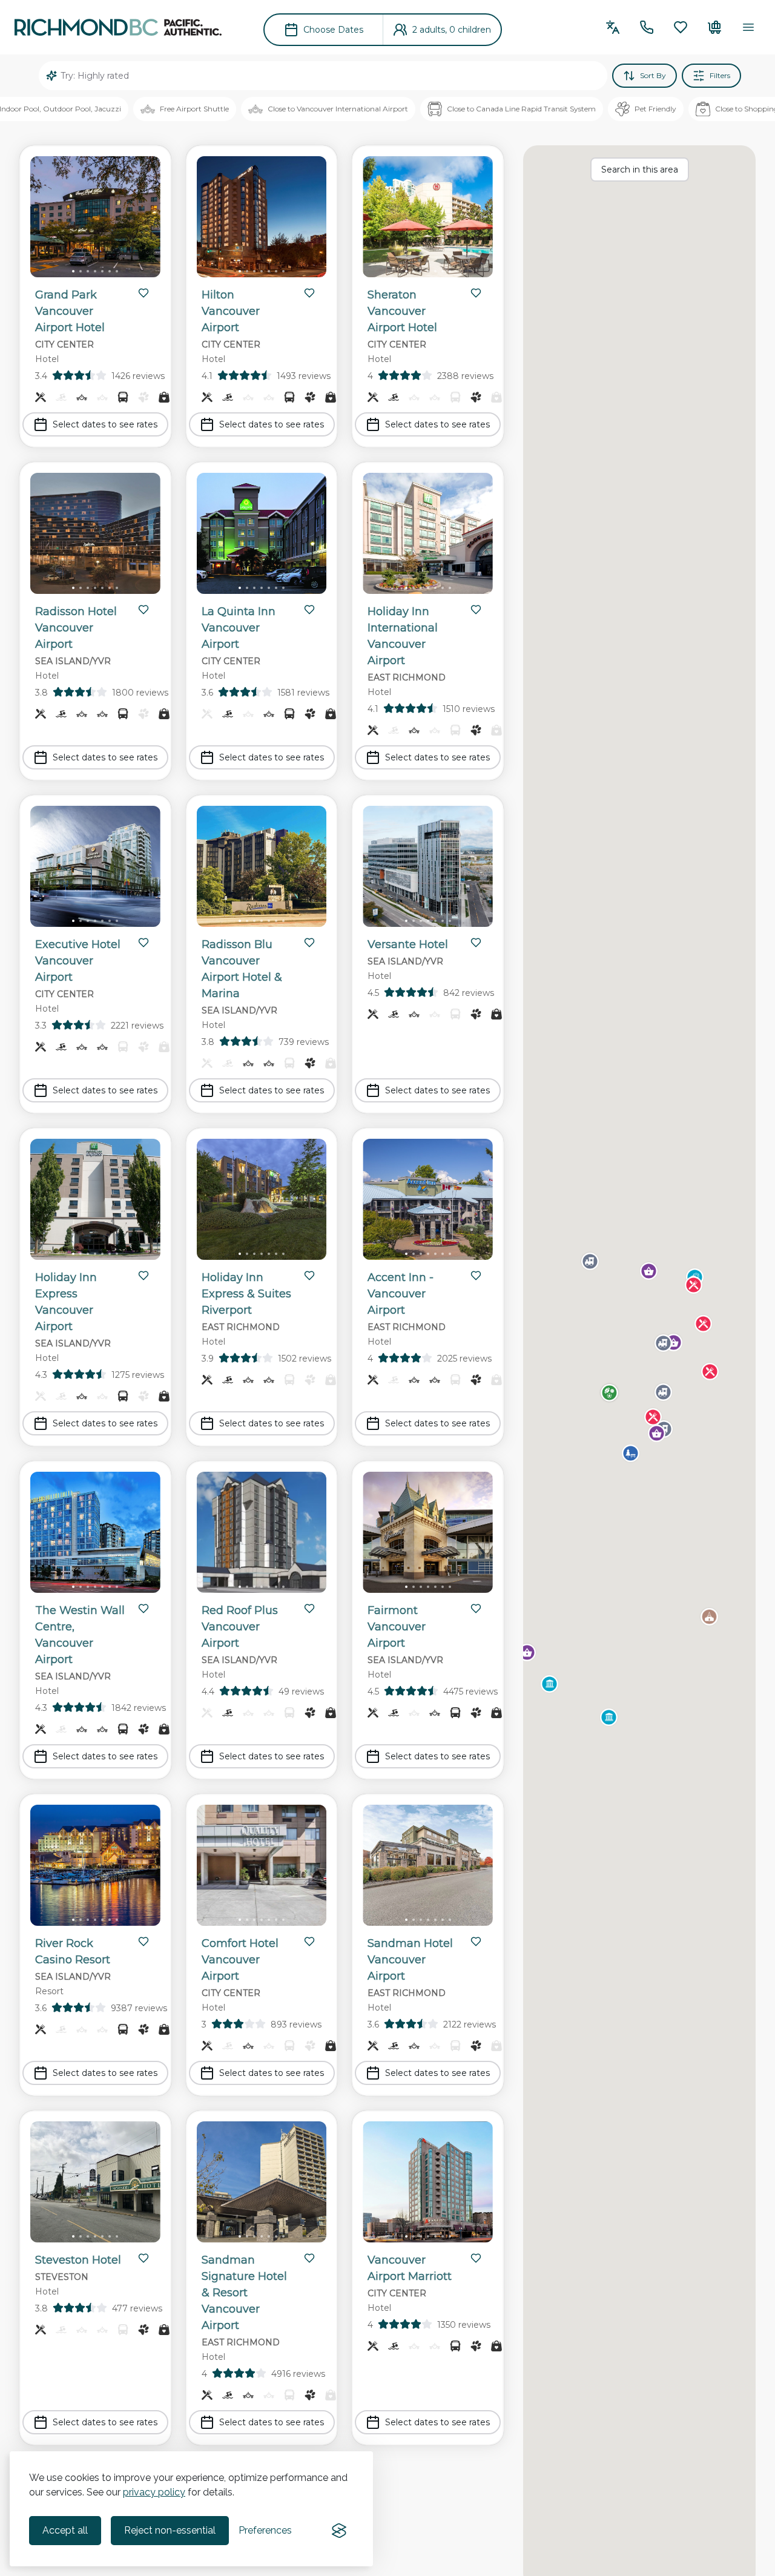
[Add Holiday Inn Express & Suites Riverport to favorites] (309, 1276)
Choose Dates (333, 30)
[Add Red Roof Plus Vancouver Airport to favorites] (309, 1609)
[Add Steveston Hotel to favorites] (143, 2258)
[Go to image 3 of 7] (88, 271)
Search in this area (640, 170)
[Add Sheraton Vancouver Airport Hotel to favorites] (476, 293)
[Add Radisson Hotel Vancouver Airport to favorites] (143, 610)
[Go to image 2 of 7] (81, 271)
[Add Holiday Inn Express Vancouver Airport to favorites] (143, 1276)
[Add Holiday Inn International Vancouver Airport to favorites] (476, 610)
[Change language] (613, 27)
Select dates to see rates (105, 424)
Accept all (65, 2530)
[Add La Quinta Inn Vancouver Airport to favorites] (309, 610)
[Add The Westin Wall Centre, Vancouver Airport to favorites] (143, 1609)
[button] (649, 1271)
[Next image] (141, 219)
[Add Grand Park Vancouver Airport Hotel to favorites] (143, 293)
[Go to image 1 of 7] (73, 271)
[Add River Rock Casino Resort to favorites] (143, 1942)
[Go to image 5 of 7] (102, 271)
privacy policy (154, 2492)
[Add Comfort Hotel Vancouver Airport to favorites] (309, 1942)
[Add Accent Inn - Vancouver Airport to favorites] (476, 1276)
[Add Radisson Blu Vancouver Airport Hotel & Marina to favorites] (309, 943)
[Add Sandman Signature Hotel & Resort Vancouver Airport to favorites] (309, 2258)
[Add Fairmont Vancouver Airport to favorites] (476, 1609)
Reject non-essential (170, 2530)
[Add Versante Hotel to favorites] (476, 943)
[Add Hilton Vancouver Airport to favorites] (309, 293)
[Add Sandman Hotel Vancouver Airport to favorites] (476, 1942)
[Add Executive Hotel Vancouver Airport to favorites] (143, 943)
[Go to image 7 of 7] (117, 271)
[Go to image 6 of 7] (110, 271)
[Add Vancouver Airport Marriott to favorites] (476, 2258)
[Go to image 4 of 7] (95, 271)
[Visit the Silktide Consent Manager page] (339, 2531)
